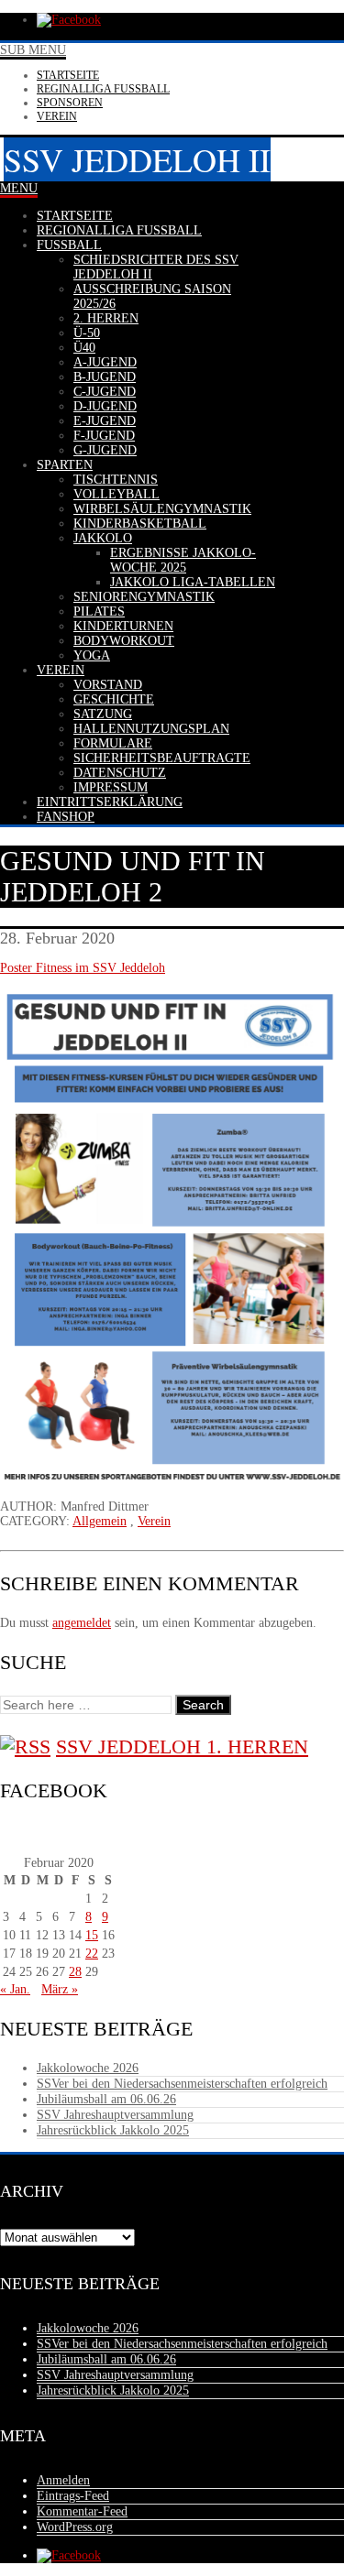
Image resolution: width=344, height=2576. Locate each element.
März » (60, 1989)
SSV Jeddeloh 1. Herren (182, 1746)
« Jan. (15, 1989)
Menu (19, 188)
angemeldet (82, 1623)
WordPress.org (75, 2527)
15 (92, 1935)
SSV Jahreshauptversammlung (115, 2115)
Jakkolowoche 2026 (88, 2068)
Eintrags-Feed (73, 2496)
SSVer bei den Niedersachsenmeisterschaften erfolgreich (182, 2084)
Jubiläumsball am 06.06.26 (106, 2099)
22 (92, 1954)
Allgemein (100, 1521)
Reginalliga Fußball (103, 89)
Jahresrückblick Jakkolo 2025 (113, 2130)
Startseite (68, 75)
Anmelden (63, 2480)
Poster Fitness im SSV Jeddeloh (83, 968)
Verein (57, 116)
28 (75, 1972)
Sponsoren (70, 103)
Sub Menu (33, 50)
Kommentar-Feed (82, 2511)
